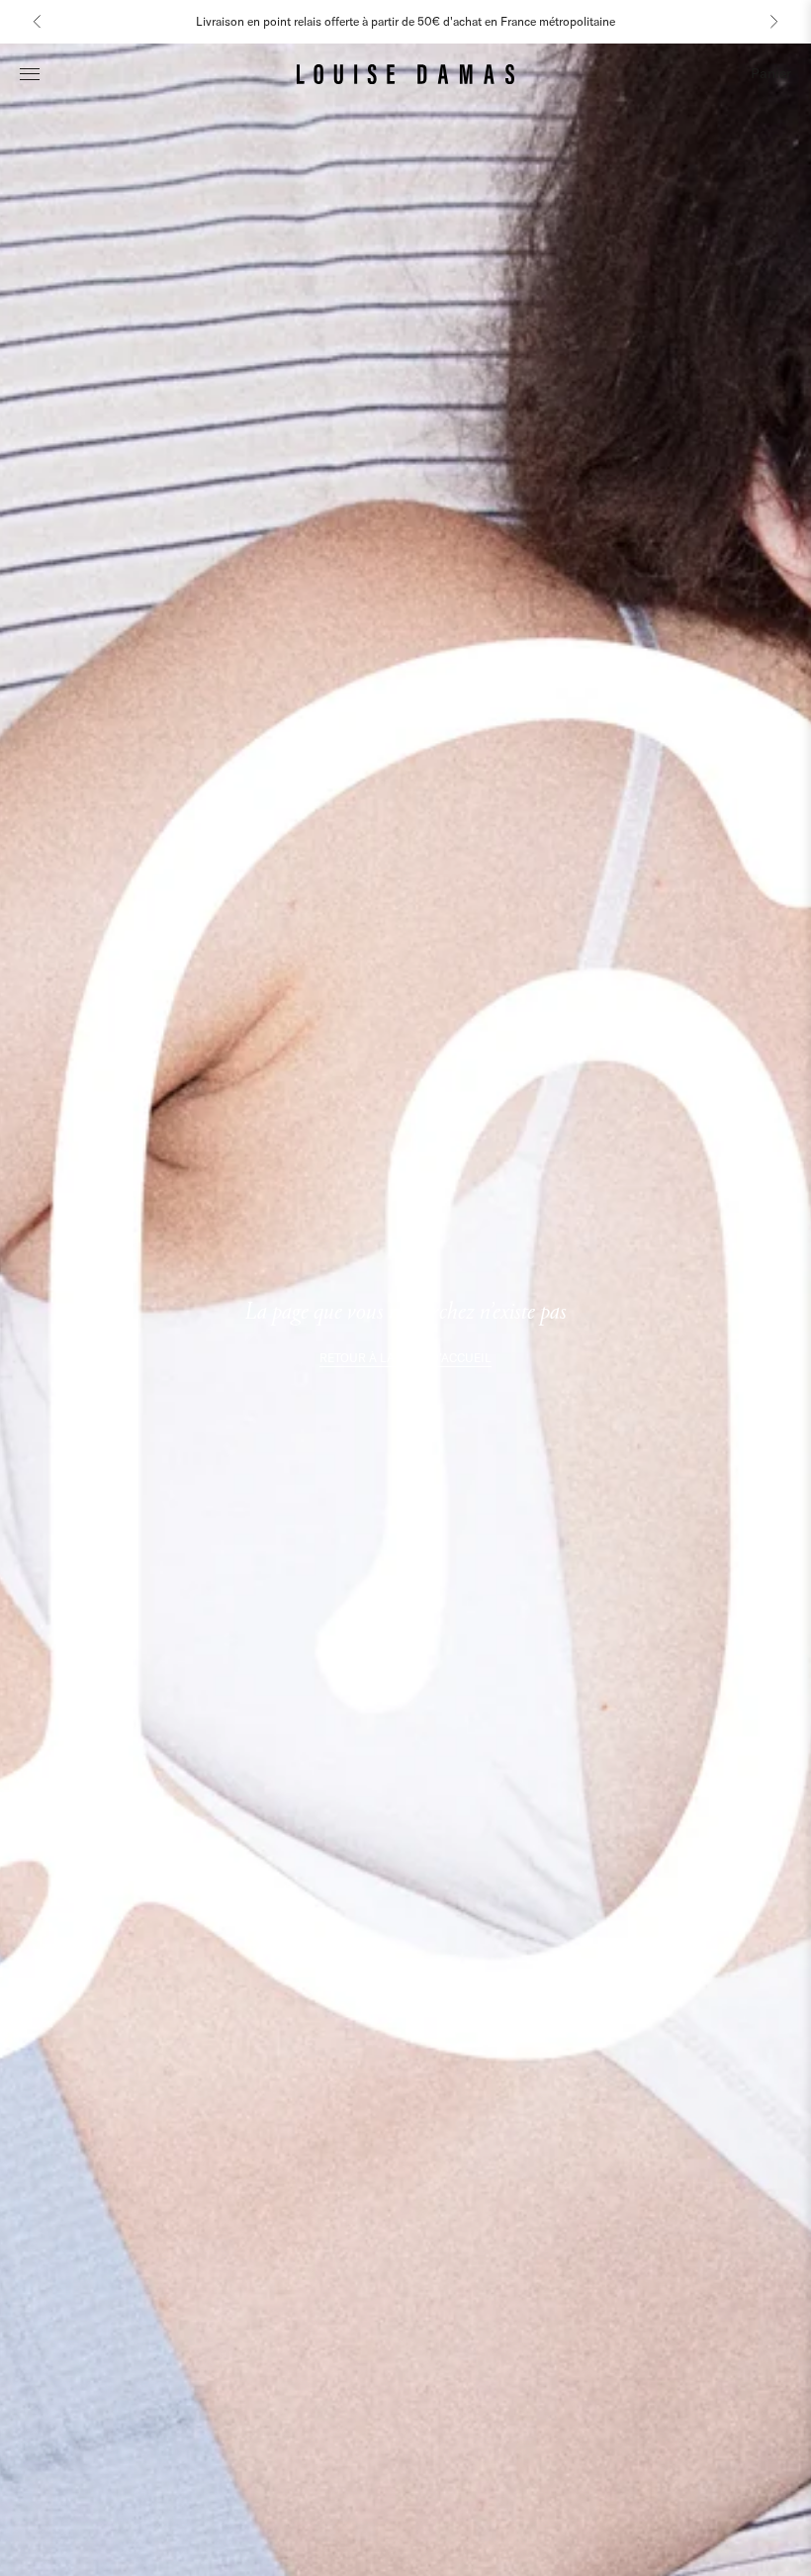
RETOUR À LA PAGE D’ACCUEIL (405, 1358)
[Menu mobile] (30, 73)
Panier (771, 73)
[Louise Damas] (405, 73)
